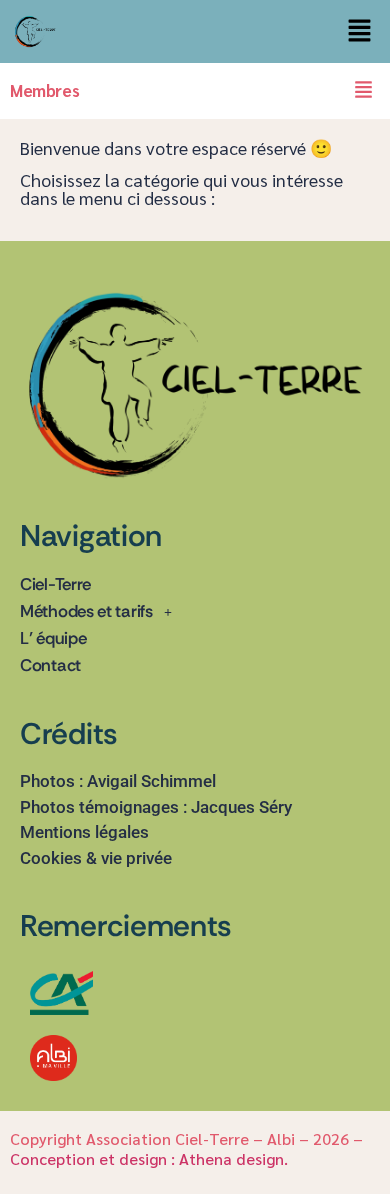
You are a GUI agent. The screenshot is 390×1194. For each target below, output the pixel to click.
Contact (50, 665)
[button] (360, 31)
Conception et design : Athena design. (151, 1158)
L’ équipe (53, 638)
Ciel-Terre (55, 584)
